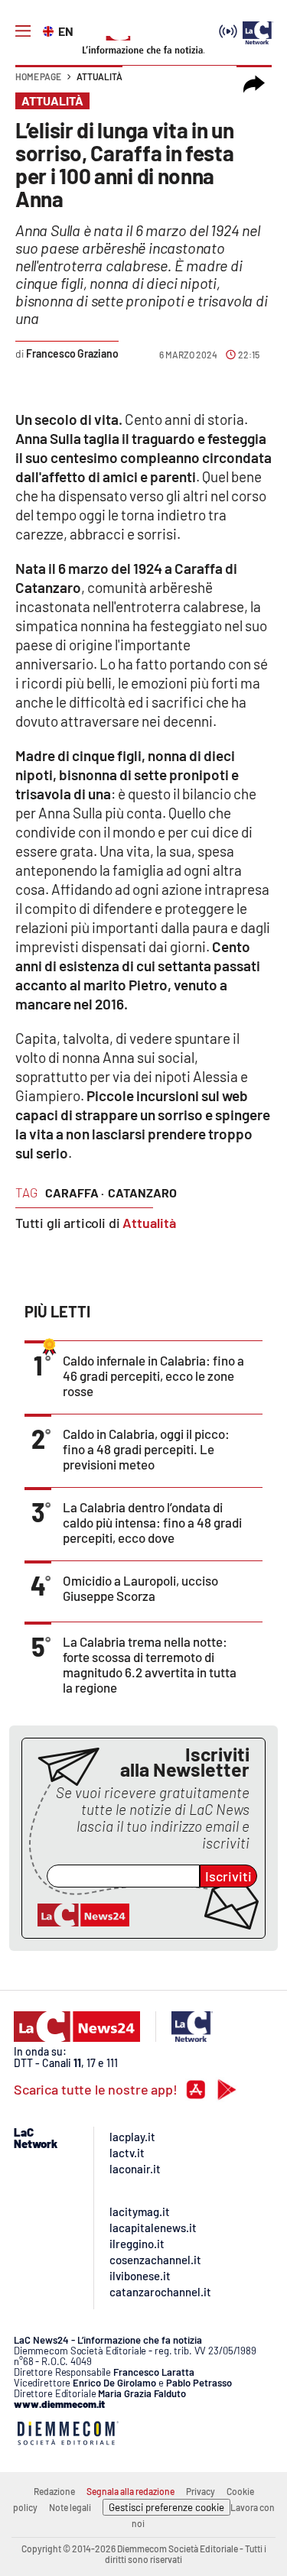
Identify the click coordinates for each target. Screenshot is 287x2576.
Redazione (54, 2491)
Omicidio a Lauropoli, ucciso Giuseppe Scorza (140, 1588)
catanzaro (142, 1192)
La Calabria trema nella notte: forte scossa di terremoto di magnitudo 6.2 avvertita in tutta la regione (150, 1664)
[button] (254, 84)
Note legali (70, 2507)
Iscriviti (228, 1876)
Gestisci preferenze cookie (166, 2507)
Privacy (201, 2491)
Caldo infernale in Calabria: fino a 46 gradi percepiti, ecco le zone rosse (153, 1375)
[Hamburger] (23, 31)
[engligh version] (50, 30)
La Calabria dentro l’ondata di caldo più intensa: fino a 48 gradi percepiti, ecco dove (152, 1522)
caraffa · (75, 1192)
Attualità (99, 76)
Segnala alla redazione (130, 2491)
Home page (38, 76)
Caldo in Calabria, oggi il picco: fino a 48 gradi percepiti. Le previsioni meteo (146, 1449)
